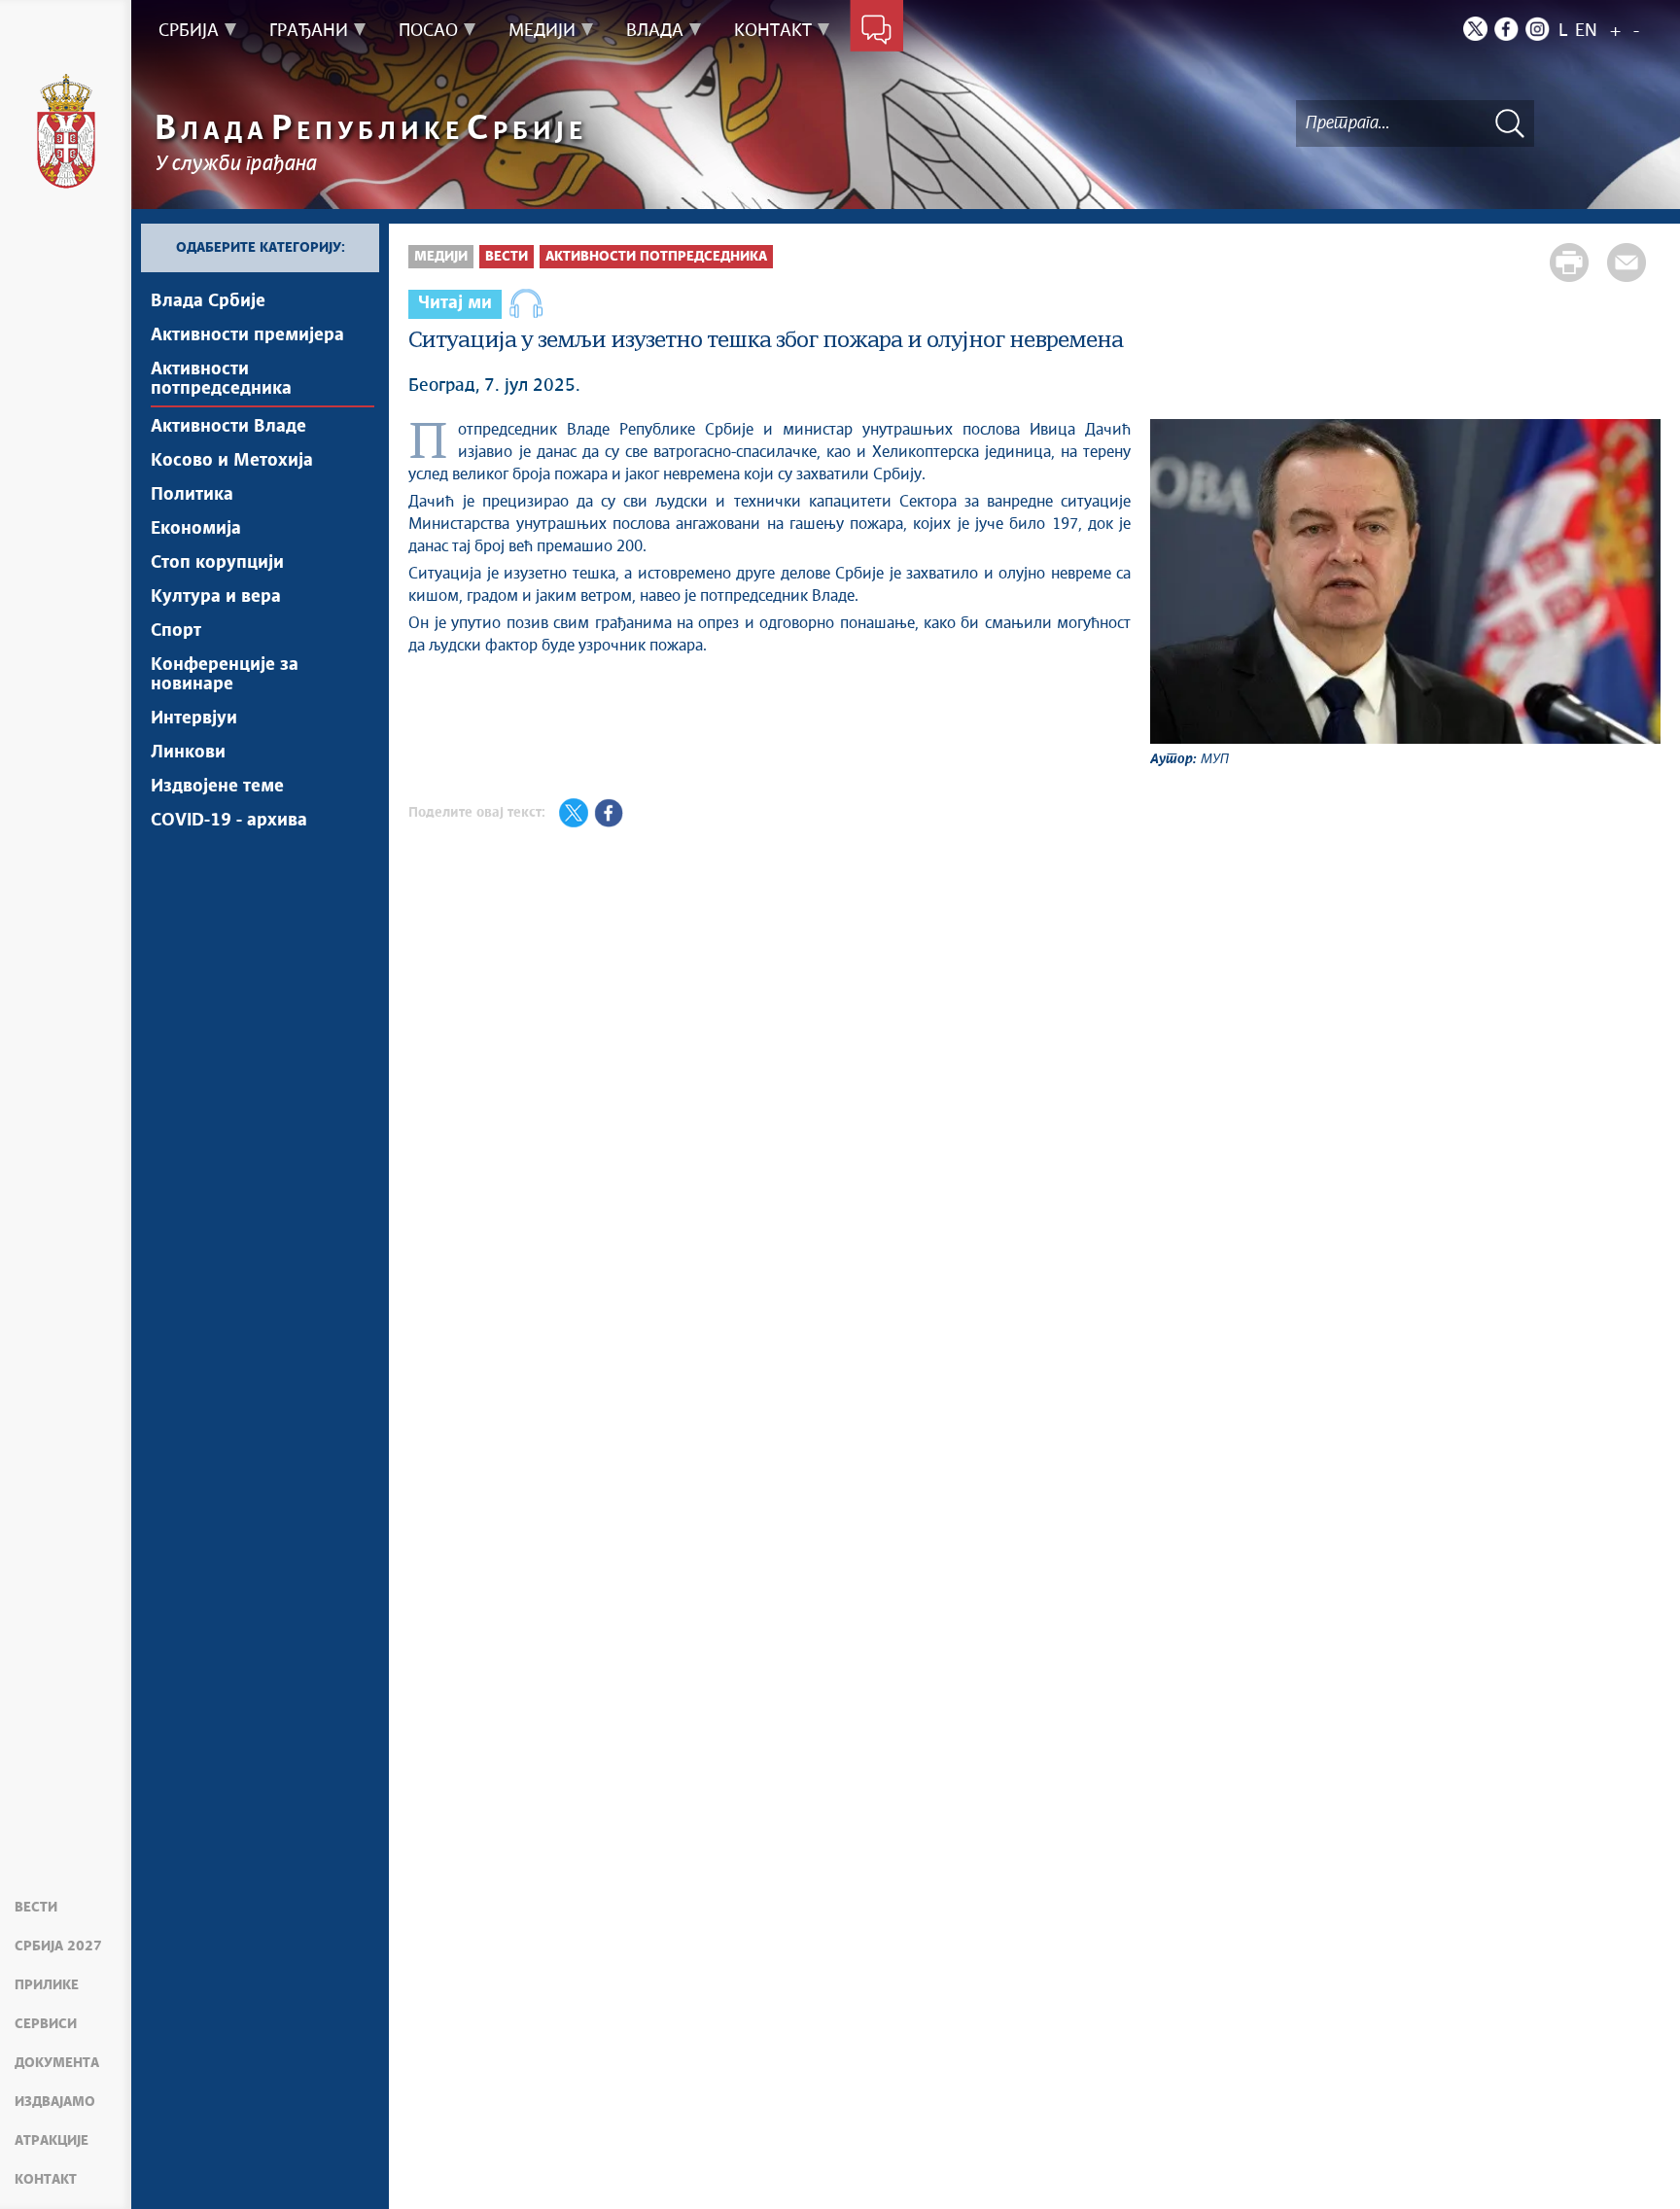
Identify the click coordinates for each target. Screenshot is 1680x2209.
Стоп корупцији (217, 563)
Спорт (176, 631)
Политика (192, 495)
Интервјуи (194, 719)
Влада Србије (208, 301)
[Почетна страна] (66, 131)
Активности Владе (228, 427)
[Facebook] (1506, 29)
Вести (36, 1908)
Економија (196, 529)
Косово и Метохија (232, 461)
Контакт (46, 2180)
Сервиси (46, 2024)
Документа (57, 2063)
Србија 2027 (58, 1946)
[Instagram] (1538, 29)
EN (1586, 31)
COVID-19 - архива (229, 821)
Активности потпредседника (221, 379)
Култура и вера (216, 597)
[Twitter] (1475, 29)
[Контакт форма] (876, 31)
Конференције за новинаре (225, 675)
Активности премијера (247, 335)
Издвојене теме (217, 787)
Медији (441, 257)
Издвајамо (55, 2102)
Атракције (52, 2141)
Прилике (47, 1985)
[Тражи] (1510, 123)
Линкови (188, 753)
